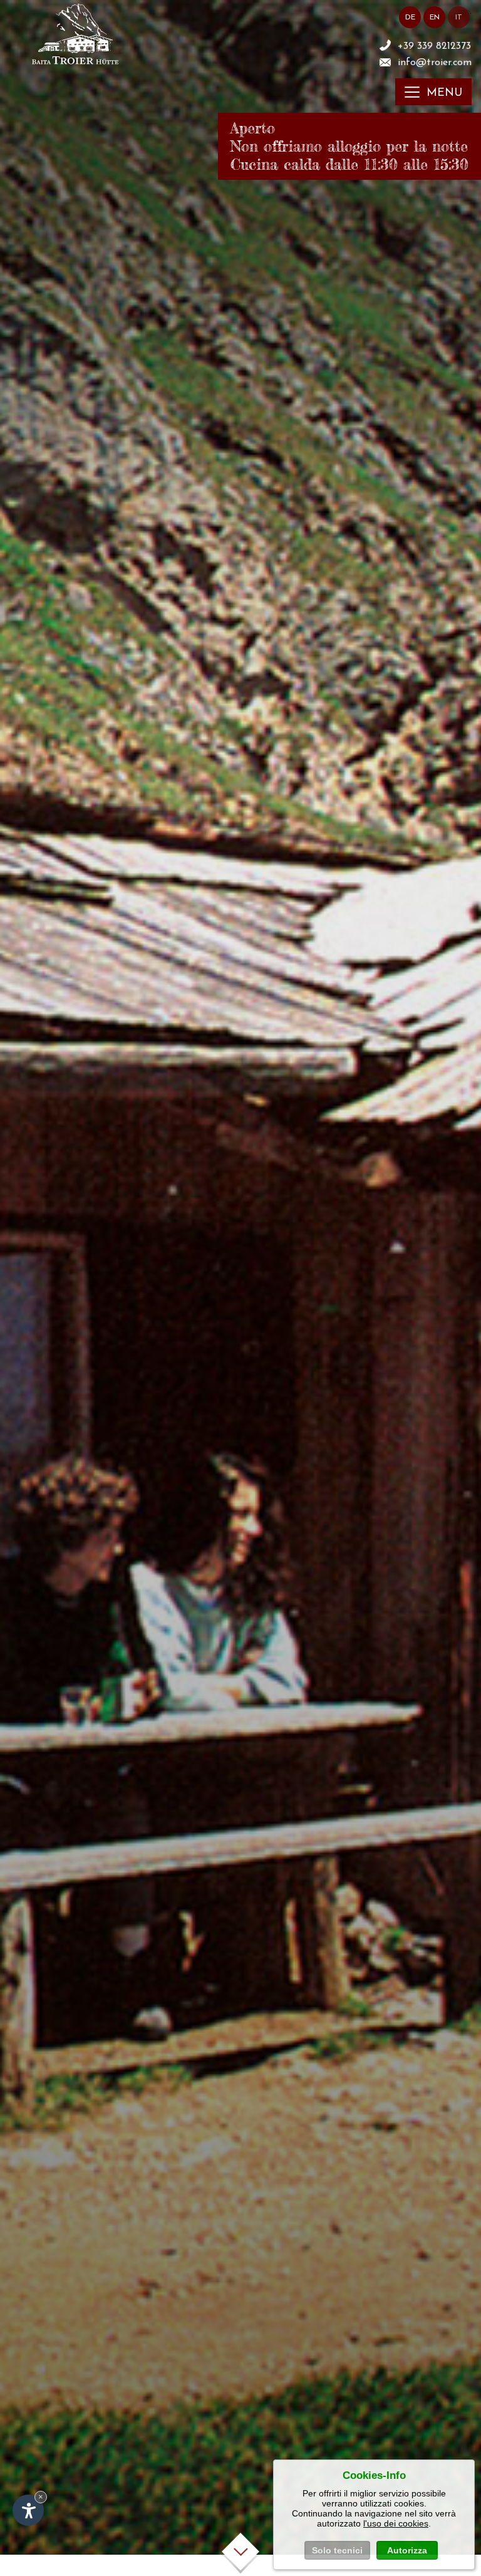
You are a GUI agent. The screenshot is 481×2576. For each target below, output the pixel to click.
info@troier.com (435, 63)
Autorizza (407, 2550)
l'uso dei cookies (396, 2523)
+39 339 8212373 (434, 46)
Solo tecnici (337, 2550)
